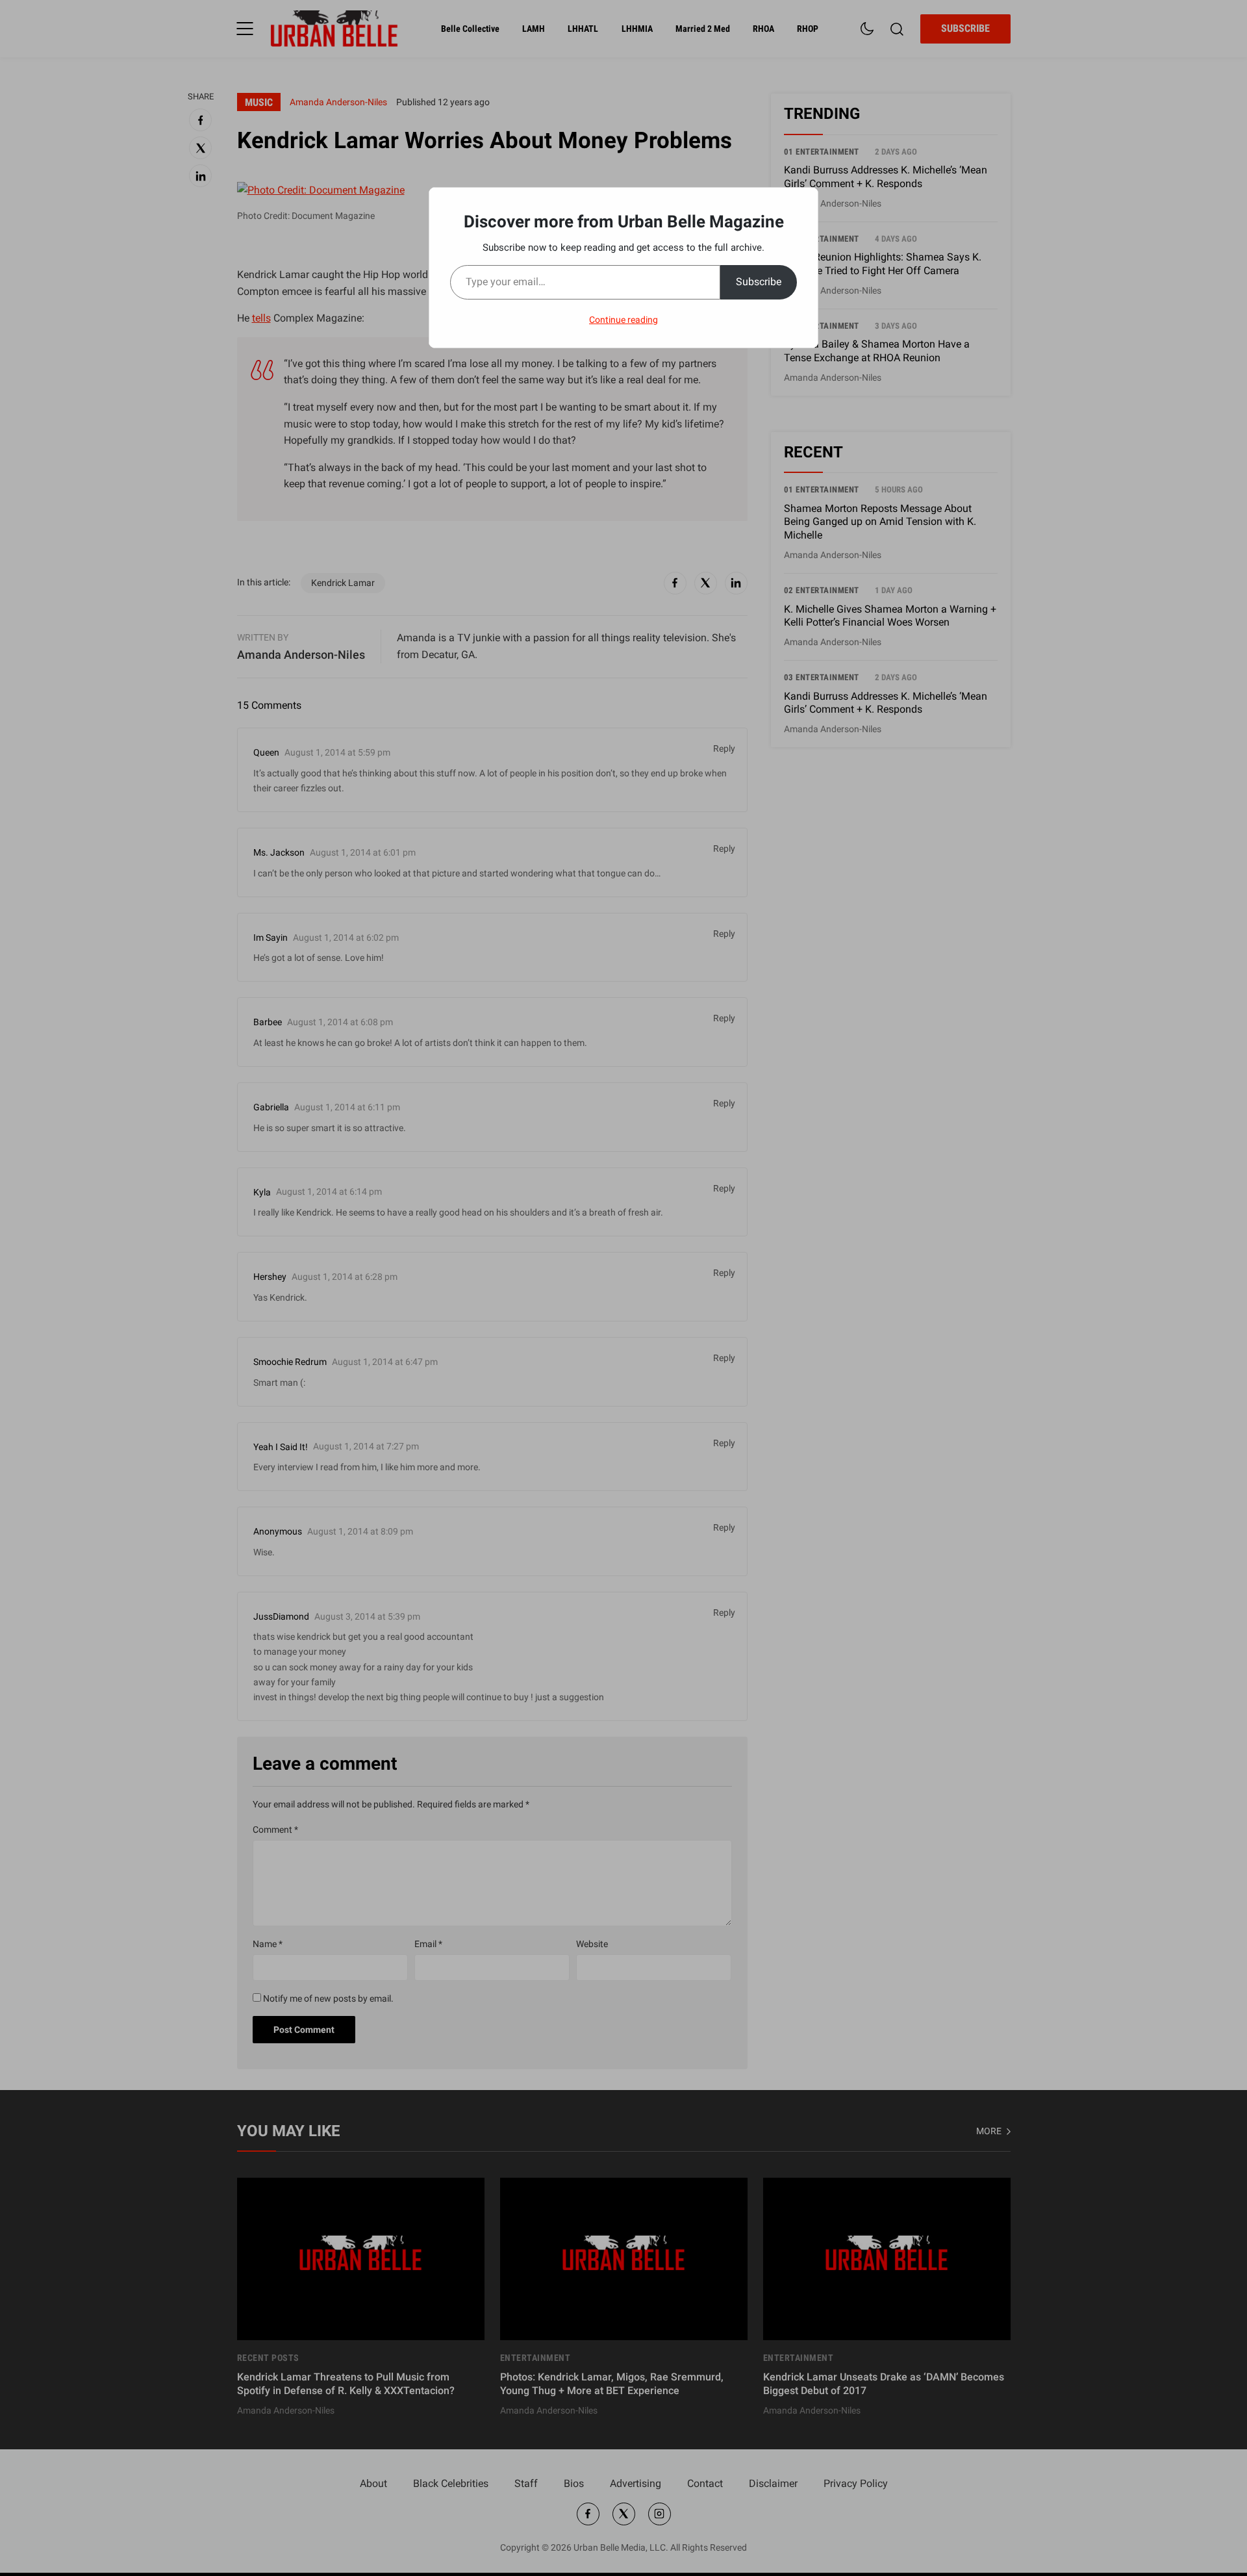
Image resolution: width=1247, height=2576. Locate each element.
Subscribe (759, 282)
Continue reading (623, 320)
